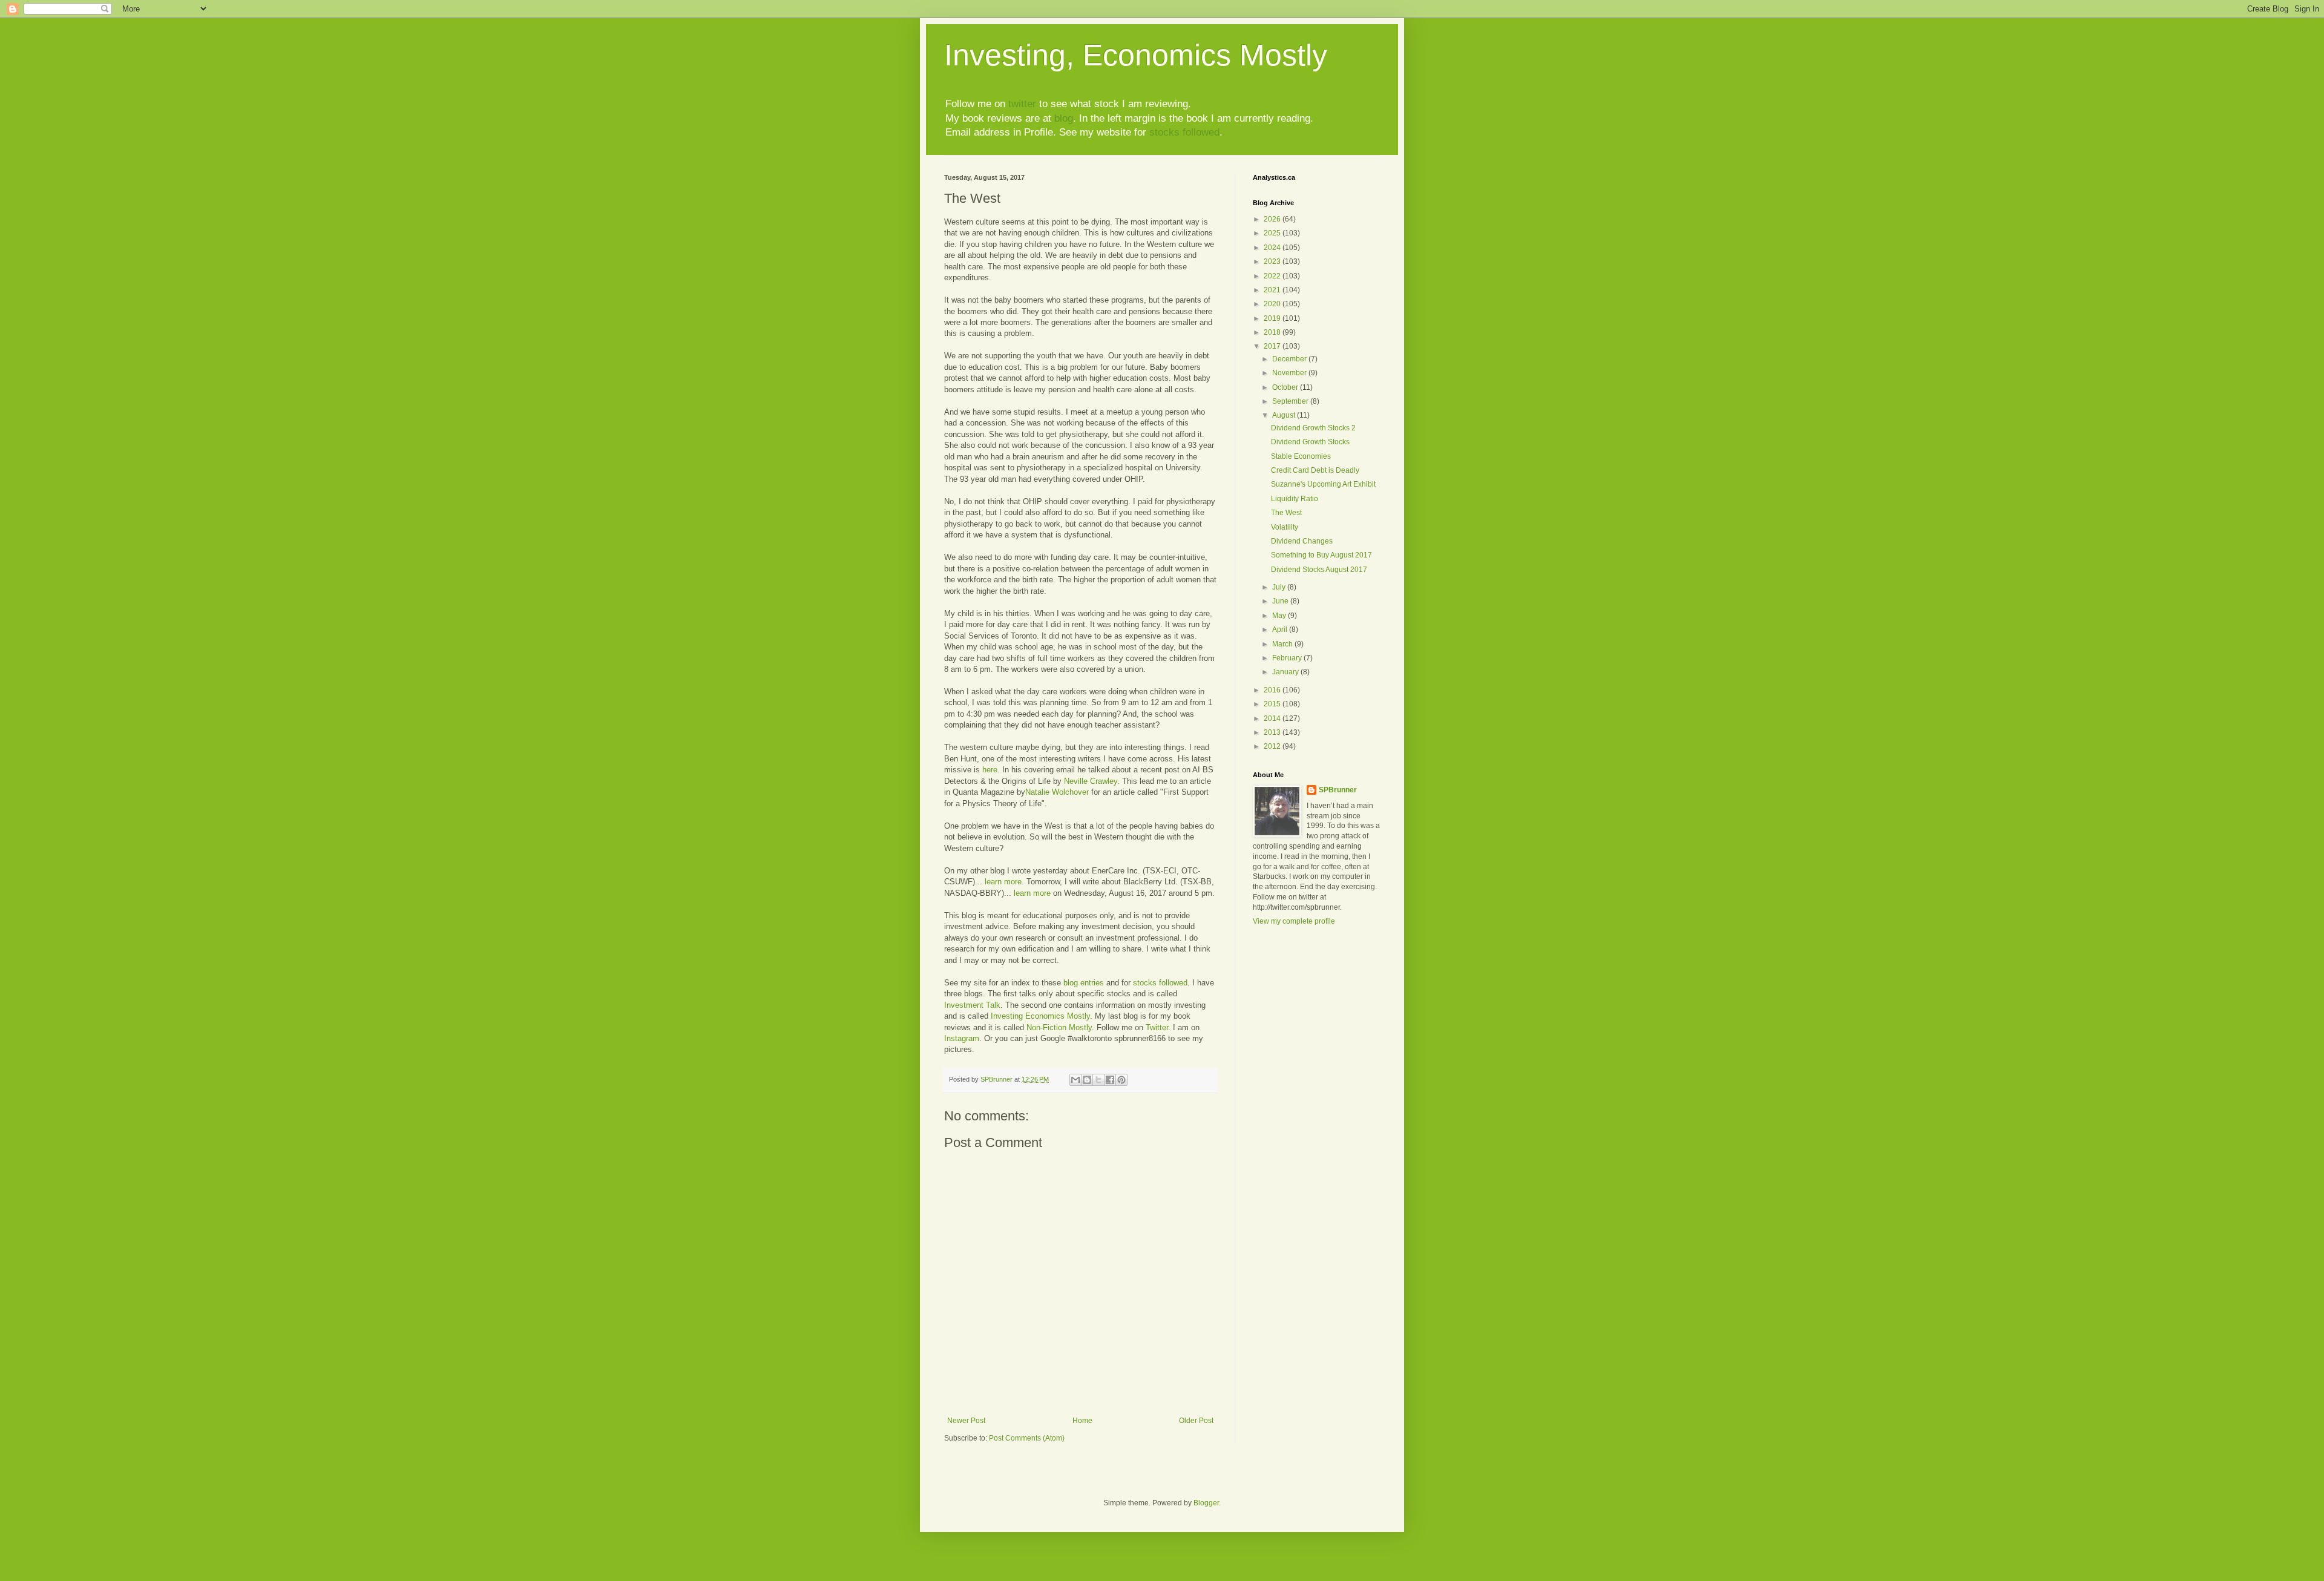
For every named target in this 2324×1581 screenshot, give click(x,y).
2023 (1273, 261)
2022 (1273, 276)
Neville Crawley (1091, 781)
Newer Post (966, 1421)
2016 (1273, 690)
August (1285, 415)
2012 (1273, 746)
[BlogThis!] (1087, 1080)
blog (1064, 118)
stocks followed (1184, 132)
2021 (1273, 290)
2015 (1273, 704)
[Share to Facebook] (1110, 1080)
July (1280, 587)
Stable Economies (1301, 456)
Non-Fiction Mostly (1059, 1027)
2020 (1273, 304)
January (1286, 672)
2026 (1273, 219)
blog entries (1084, 983)
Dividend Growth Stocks (1310, 442)
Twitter (1157, 1027)
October (1286, 387)
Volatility (1285, 527)
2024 (1273, 248)
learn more (1003, 882)
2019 (1273, 318)
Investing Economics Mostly (1040, 1016)
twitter (1022, 104)
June (1281, 601)
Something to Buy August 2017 (1321, 555)
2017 (1273, 346)
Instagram (962, 1038)
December (1290, 359)
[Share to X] (1098, 1080)
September (1291, 401)
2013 (1273, 732)
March (1283, 644)
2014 (1273, 718)
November (1290, 373)
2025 (1273, 233)
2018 (1273, 332)
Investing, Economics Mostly (1136, 55)
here (990, 770)
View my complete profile (1294, 921)
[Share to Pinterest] (1121, 1080)
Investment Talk (972, 1005)
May (1280, 616)
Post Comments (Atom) (1027, 1438)
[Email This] (1075, 1080)
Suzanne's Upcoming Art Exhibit (1323, 484)
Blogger (1206, 1503)
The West (1286, 513)
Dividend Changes (1302, 541)
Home (1082, 1421)
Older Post (1196, 1421)
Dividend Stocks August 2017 (1319, 570)
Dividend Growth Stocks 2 (1313, 428)
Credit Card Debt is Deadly (1315, 470)
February (1288, 658)
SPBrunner (1338, 790)
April (1281, 629)
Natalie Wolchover (1057, 792)
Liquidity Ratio (1295, 499)
